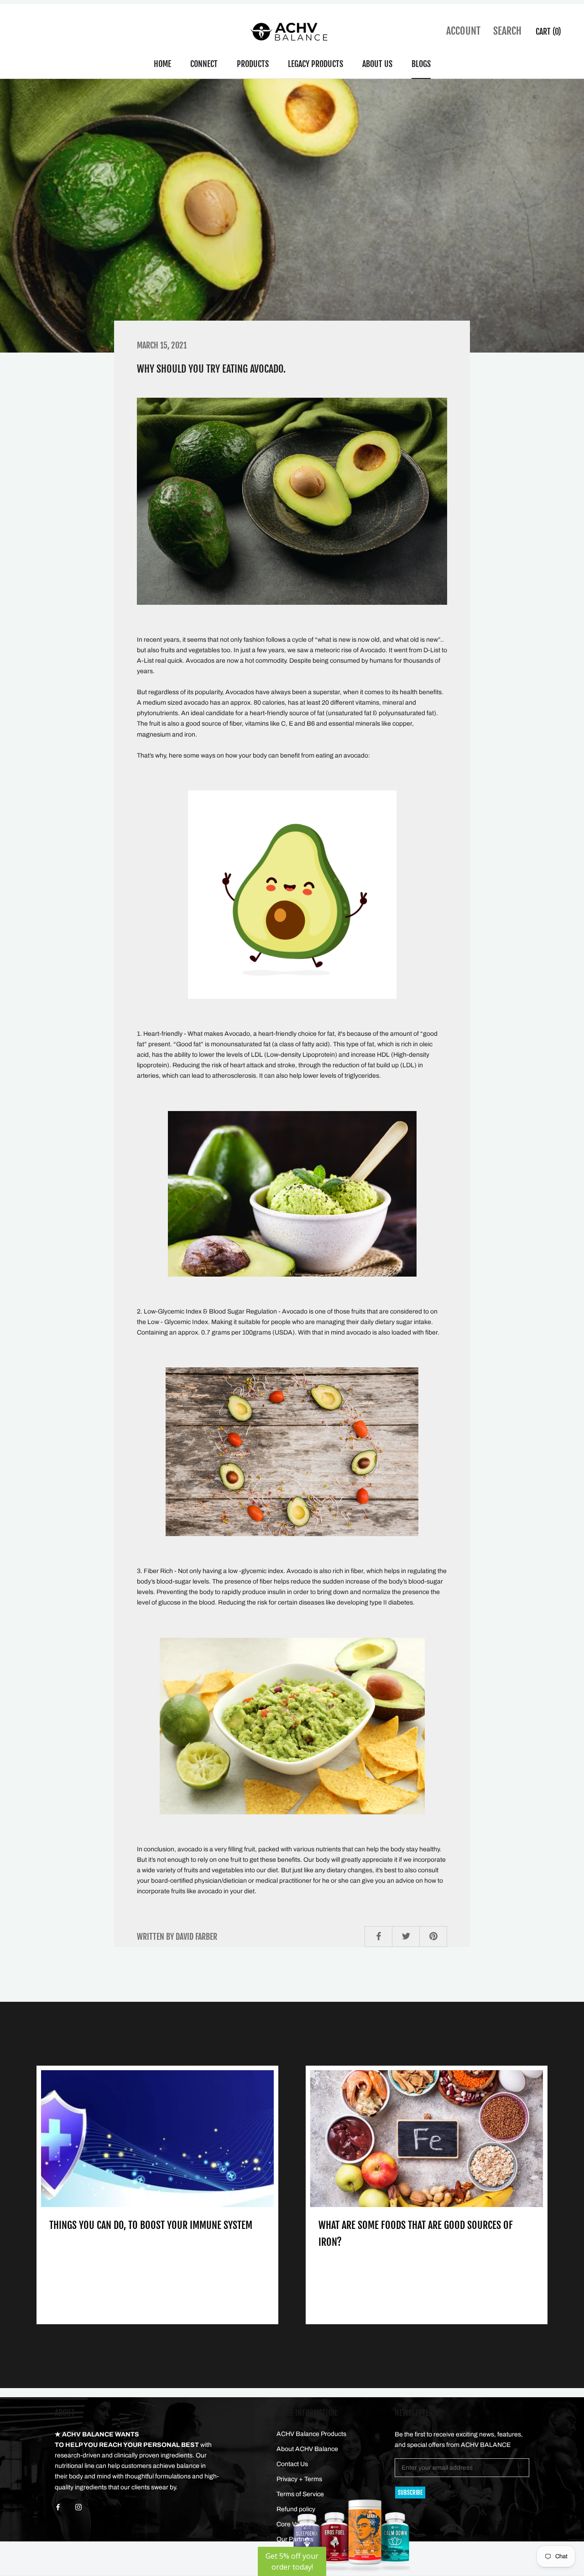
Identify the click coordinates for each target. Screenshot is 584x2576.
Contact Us (292, 2464)
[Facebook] (58, 2507)
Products (253, 64)
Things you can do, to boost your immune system (151, 2225)
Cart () (548, 31)
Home (162, 64)
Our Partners (295, 2539)
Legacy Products (315, 64)
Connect (204, 64)
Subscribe (410, 2493)
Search (507, 31)
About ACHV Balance (307, 2449)
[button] (292, 2561)
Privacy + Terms (299, 2479)
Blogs (421, 64)
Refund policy (296, 2509)
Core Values (294, 2524)
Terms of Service (300, 2494)
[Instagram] (78, 2507)
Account (463, 31)
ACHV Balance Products (311, 2434)
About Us (377, 64)
